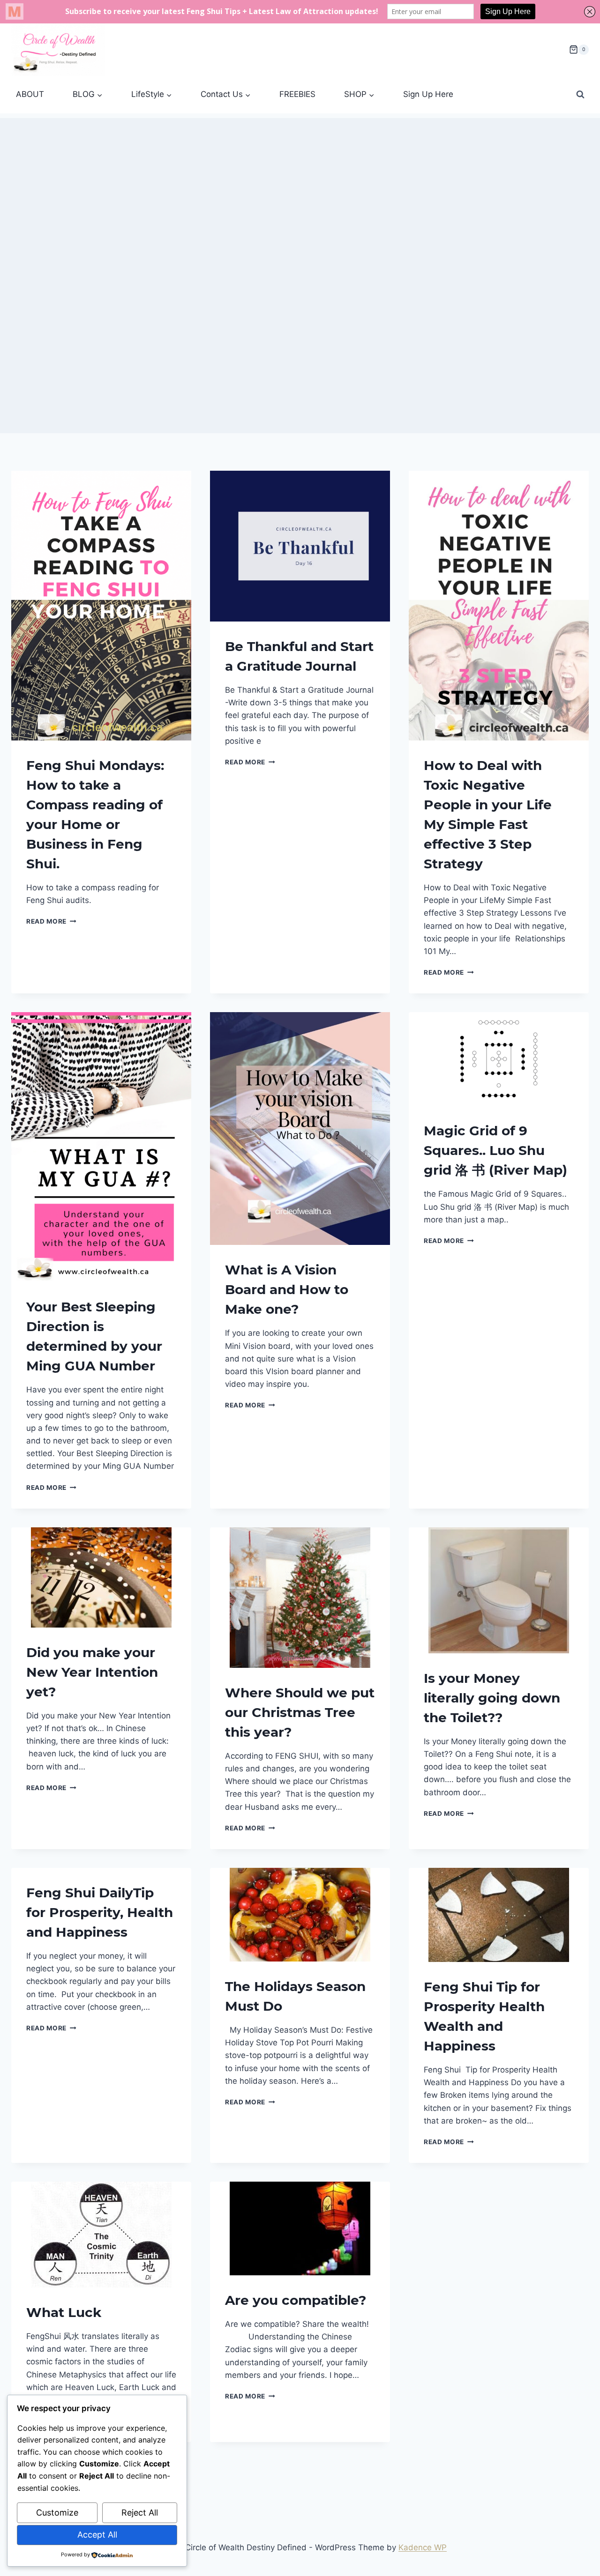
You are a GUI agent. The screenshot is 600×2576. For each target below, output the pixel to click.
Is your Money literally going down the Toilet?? (492, 1698)
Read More (51, 921)
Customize (57, 2513)
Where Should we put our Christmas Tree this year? (300, 1712)
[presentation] (101, 606)
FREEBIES (297, 94)
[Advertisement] (300, 184)
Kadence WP (423, 2547)
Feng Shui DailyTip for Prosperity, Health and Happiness (100, 1912)
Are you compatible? (296, 2300)
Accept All (97, 2535)
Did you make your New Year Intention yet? (92, 1672)
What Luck (64, 2312)
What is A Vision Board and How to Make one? (287, 1289)
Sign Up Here (428, 94)
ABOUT (30, 94)
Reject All (140, 2513)
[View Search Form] (580, 95)
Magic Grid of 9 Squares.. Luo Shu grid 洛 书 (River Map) (495, 1150)
